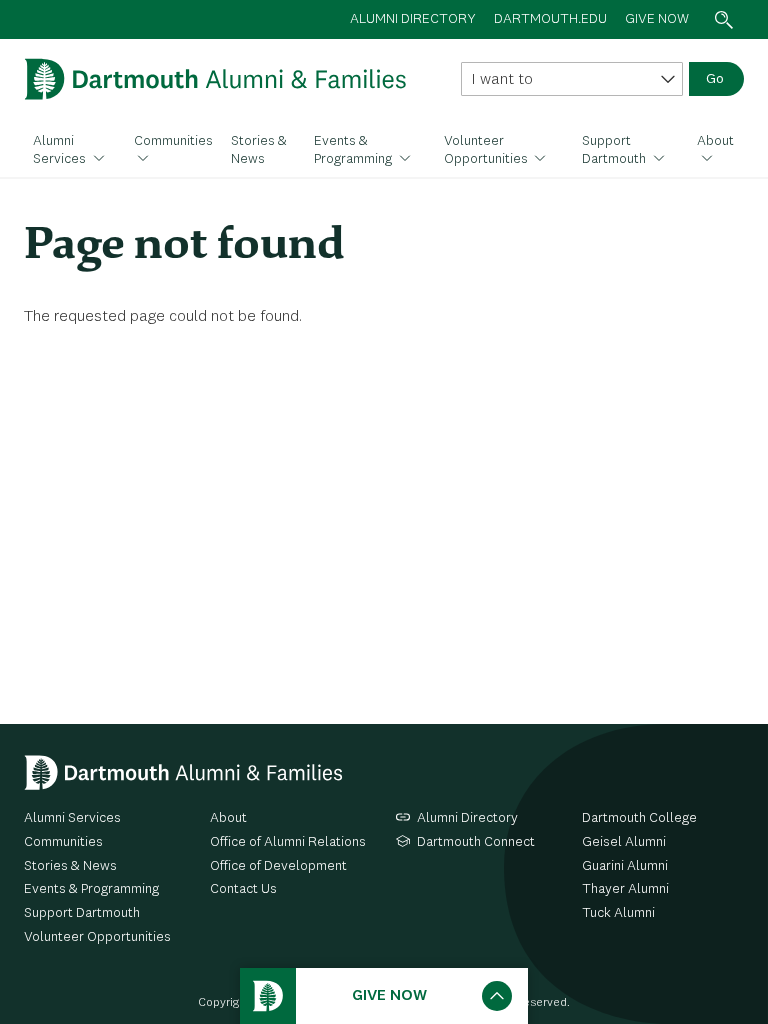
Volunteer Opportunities (487, 150)
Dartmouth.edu (550, 19)
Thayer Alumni (625, 889)
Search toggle (724, 19)
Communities (173, 141)
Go (715, 79)
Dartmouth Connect (476, 842)
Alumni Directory (467, 818)
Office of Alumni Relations (288, 842)
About (715, 141)
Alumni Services (61, 150)
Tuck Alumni (618, 913)
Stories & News (259, 150)
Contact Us (243, 889)
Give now (657, 19)
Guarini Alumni (625, 866)
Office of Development (278, 866)
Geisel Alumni (624, 842)
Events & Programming (354, 150)
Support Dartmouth (615, 150)
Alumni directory (413, 19)
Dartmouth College (639, 818)
